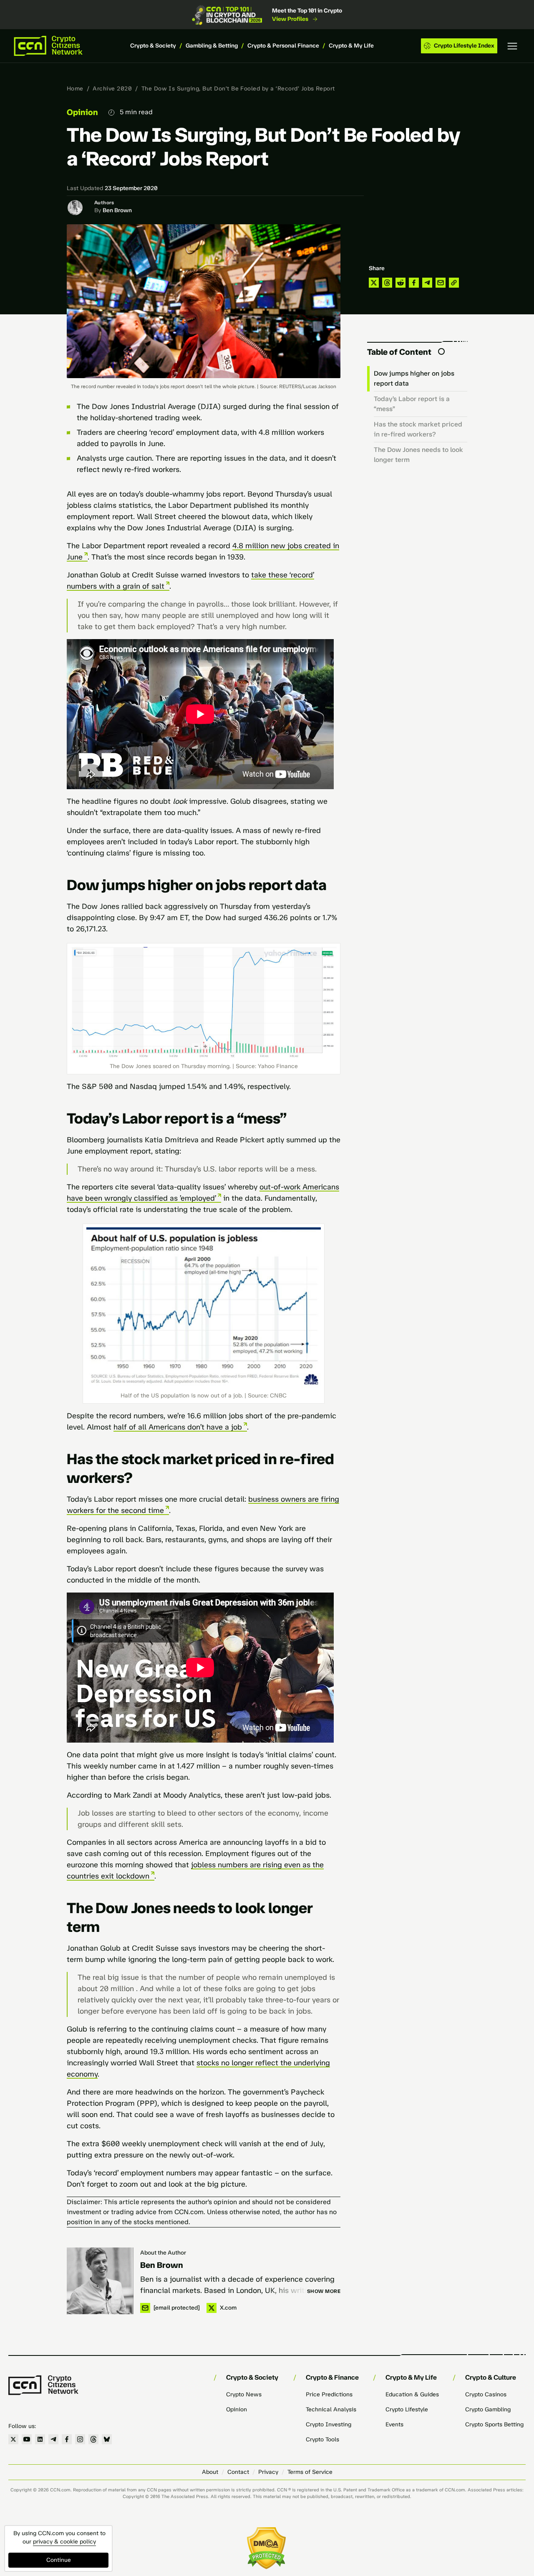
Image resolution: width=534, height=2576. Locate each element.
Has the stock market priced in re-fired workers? (418, 429)
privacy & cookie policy (64, 2542)
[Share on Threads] (387, 283)
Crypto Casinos (486, 2394)
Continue (59, 2560)
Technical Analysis (331, 2409)
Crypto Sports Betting (494, 2424)
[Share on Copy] (454, 283)
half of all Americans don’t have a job (178, 1427)
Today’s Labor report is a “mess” (412, 404)
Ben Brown (117, 210)
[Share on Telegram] (427, 283)
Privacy (268, 2472)
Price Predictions (329, 2394)
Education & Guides (412, 2394)
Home (75, 89)
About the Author (163, 2253)
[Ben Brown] (100, 2281)
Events (394, 2424)
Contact (238, 2472)
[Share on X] (374, 283)
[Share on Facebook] (414, 283)
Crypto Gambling (488, 2409)
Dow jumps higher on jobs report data (414, 378)
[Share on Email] (441, 283)
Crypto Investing (329, 2424)
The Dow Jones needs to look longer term (418, 455)
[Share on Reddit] (400, 283)
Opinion (82, 112)
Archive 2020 (112, 89)
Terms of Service (310, 2472)
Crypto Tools (322, 2439)
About (210, 2472)
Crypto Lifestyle (407, 2409)
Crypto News (244, 2394)
